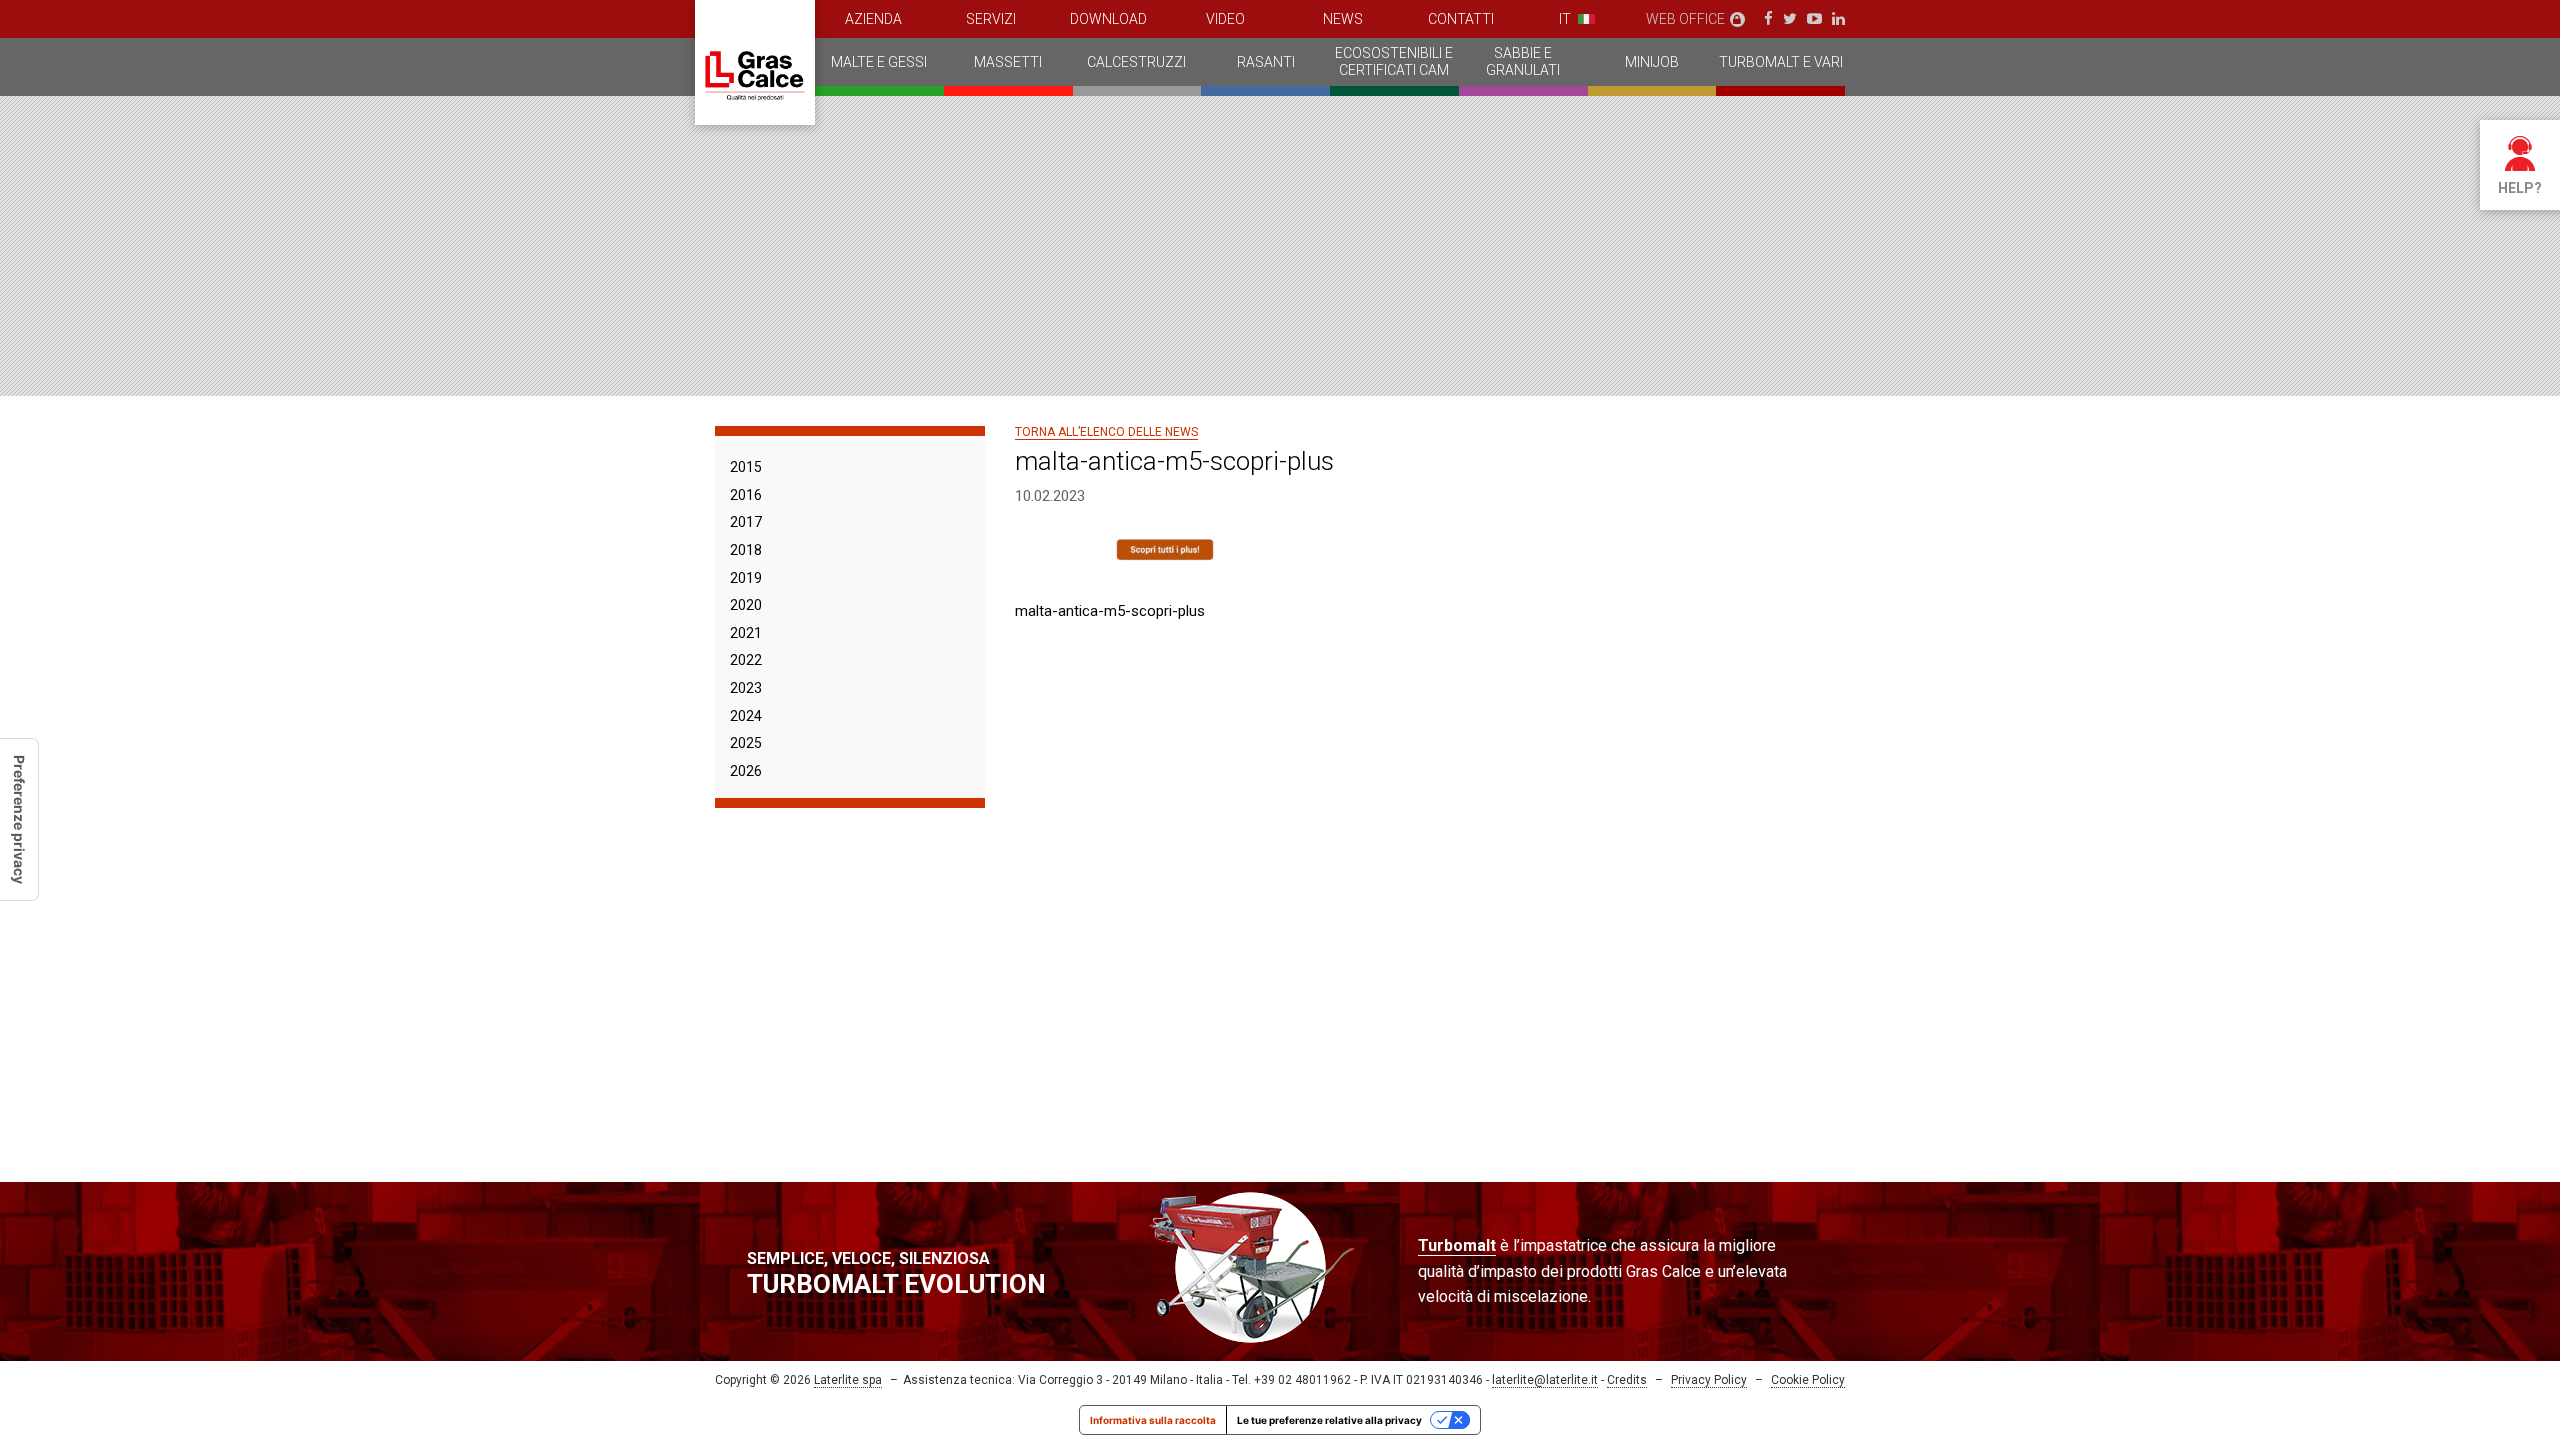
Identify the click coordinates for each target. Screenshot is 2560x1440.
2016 (746, 495)
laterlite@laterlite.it (1545, 1380)
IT (1565, 19)
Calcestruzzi (1136, 62)
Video (1225, 19)
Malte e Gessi (879, 62)
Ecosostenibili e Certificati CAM (1394, 61)
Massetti (1008, 62)
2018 (746, 550)
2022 (746, 660)
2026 (746, 771)
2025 (746, 743)
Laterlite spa (848, 1380)
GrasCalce (755, 62)
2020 (746, 605)
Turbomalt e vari (1781, 62)
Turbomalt (1457, 1245)
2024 (746, 716)
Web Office (1685, 19)
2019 (746, 578)
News (1343, 19)
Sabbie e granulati (1523, 61)
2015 (746, 467)
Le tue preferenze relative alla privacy (1329, 1420)
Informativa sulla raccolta (1153, 1420)
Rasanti (1266, 62)
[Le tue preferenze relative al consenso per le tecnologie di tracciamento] (19, 819)
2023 (746, 688)
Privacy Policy (1709, 1380)
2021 (746, 633)
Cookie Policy (1808, 1380)
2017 (746, 522)
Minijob (1652, 62)
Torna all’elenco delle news (1106, 432)
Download (1108, 19)
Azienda (873, 19)
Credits (1627, 1380)
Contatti (1461, 19)
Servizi (991, 19)
